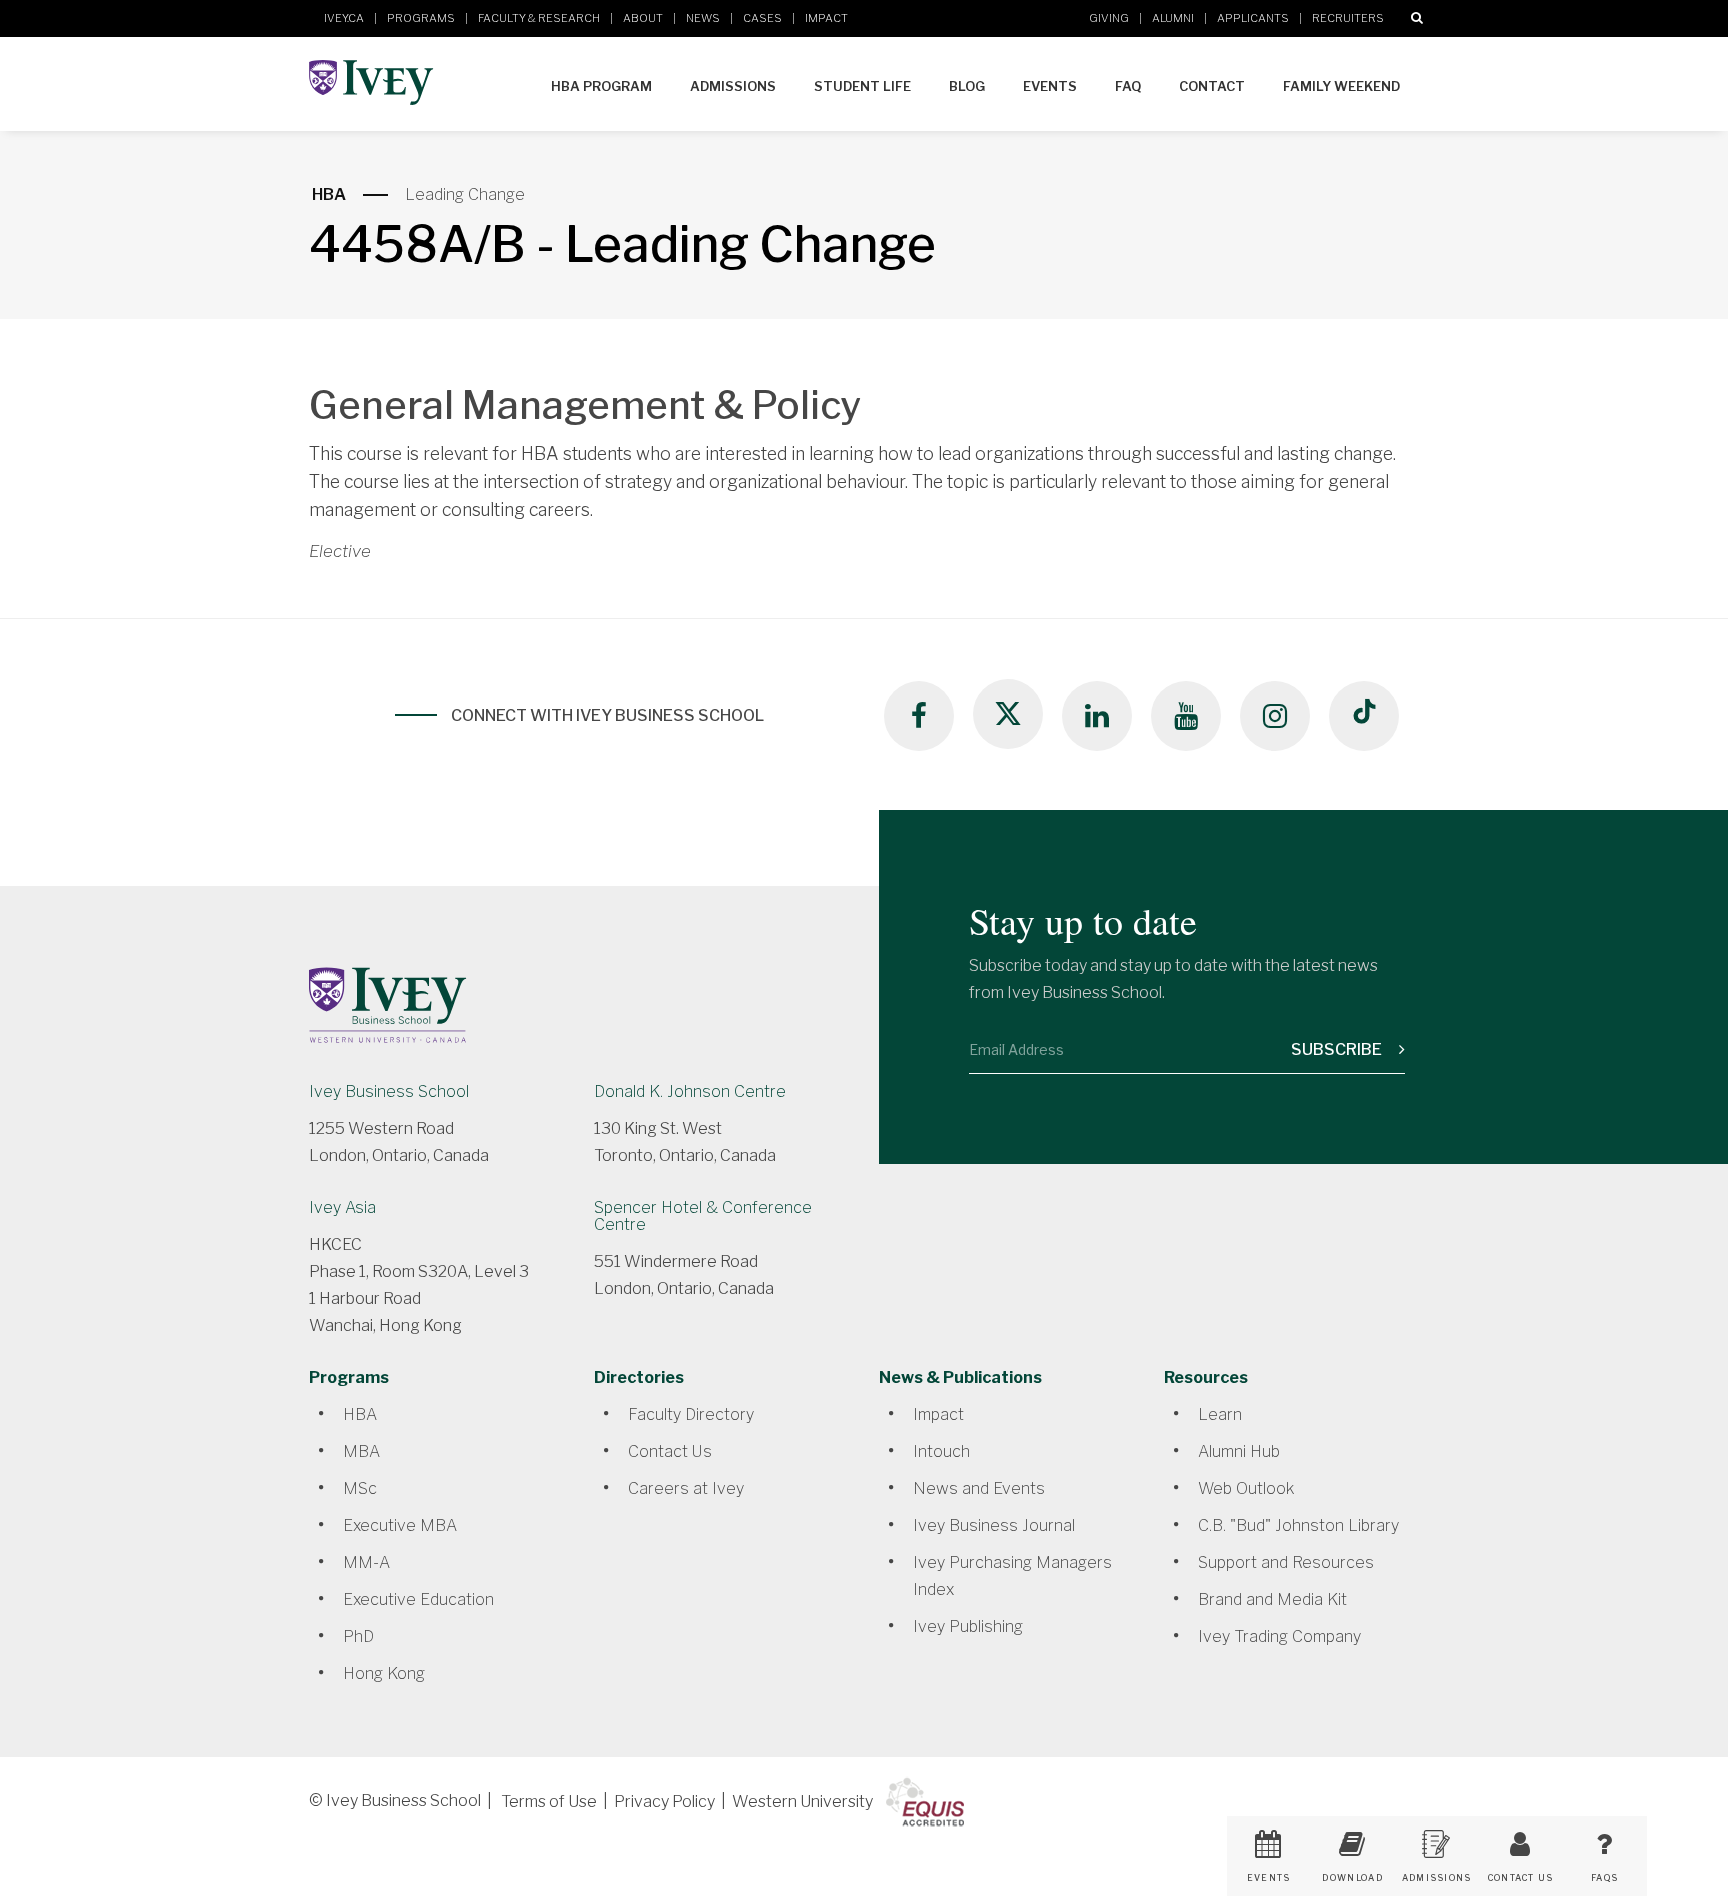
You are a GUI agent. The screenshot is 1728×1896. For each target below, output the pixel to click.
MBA (361, 1451)
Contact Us (670, 1451)
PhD (358, 1636)
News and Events (979, 1488)
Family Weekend (1341, 86)
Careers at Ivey (686, 1488)
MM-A (366, 1562)
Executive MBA (400, 1525)
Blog (967, 86)
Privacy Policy (664, 1801)
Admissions (733, 86)
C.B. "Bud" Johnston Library (1298, 1525)
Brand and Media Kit (1272, 1599)
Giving (1109, 18)
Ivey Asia (342, 1207)
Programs (421, 18)
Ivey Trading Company (1279, 1636)
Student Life (862, 86)
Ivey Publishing (968, 1626)
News (703, 18)
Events (1050, 86)
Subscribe (1338, 1049)
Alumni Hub (1239, 1451)
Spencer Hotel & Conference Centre (703, 1216)
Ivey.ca (344, 18)
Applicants (1253, 18)
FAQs (1604, 1878)
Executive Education (418, 1599)
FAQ (1128, 86)
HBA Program (601, 86)
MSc (360, 1488)
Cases (762, 18)
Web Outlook (1246, 1488)
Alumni (1173, 18)
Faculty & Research (539, 18)
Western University (802, 1801)
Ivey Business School (389, 1091)
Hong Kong (384, 1673)
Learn (1220, 1414)
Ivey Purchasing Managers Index (1012, 1576)
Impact (826, 18)
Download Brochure (1352, 1884)
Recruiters (1348, 18)
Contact (1212, 86)
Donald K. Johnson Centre (690, 1091)
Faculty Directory (691, 1414)
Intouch (941, 1451)
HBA (329, 194)
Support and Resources (1286, 1562)
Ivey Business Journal (994, 1525)
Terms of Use (549, 1801)
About (643, 18)
